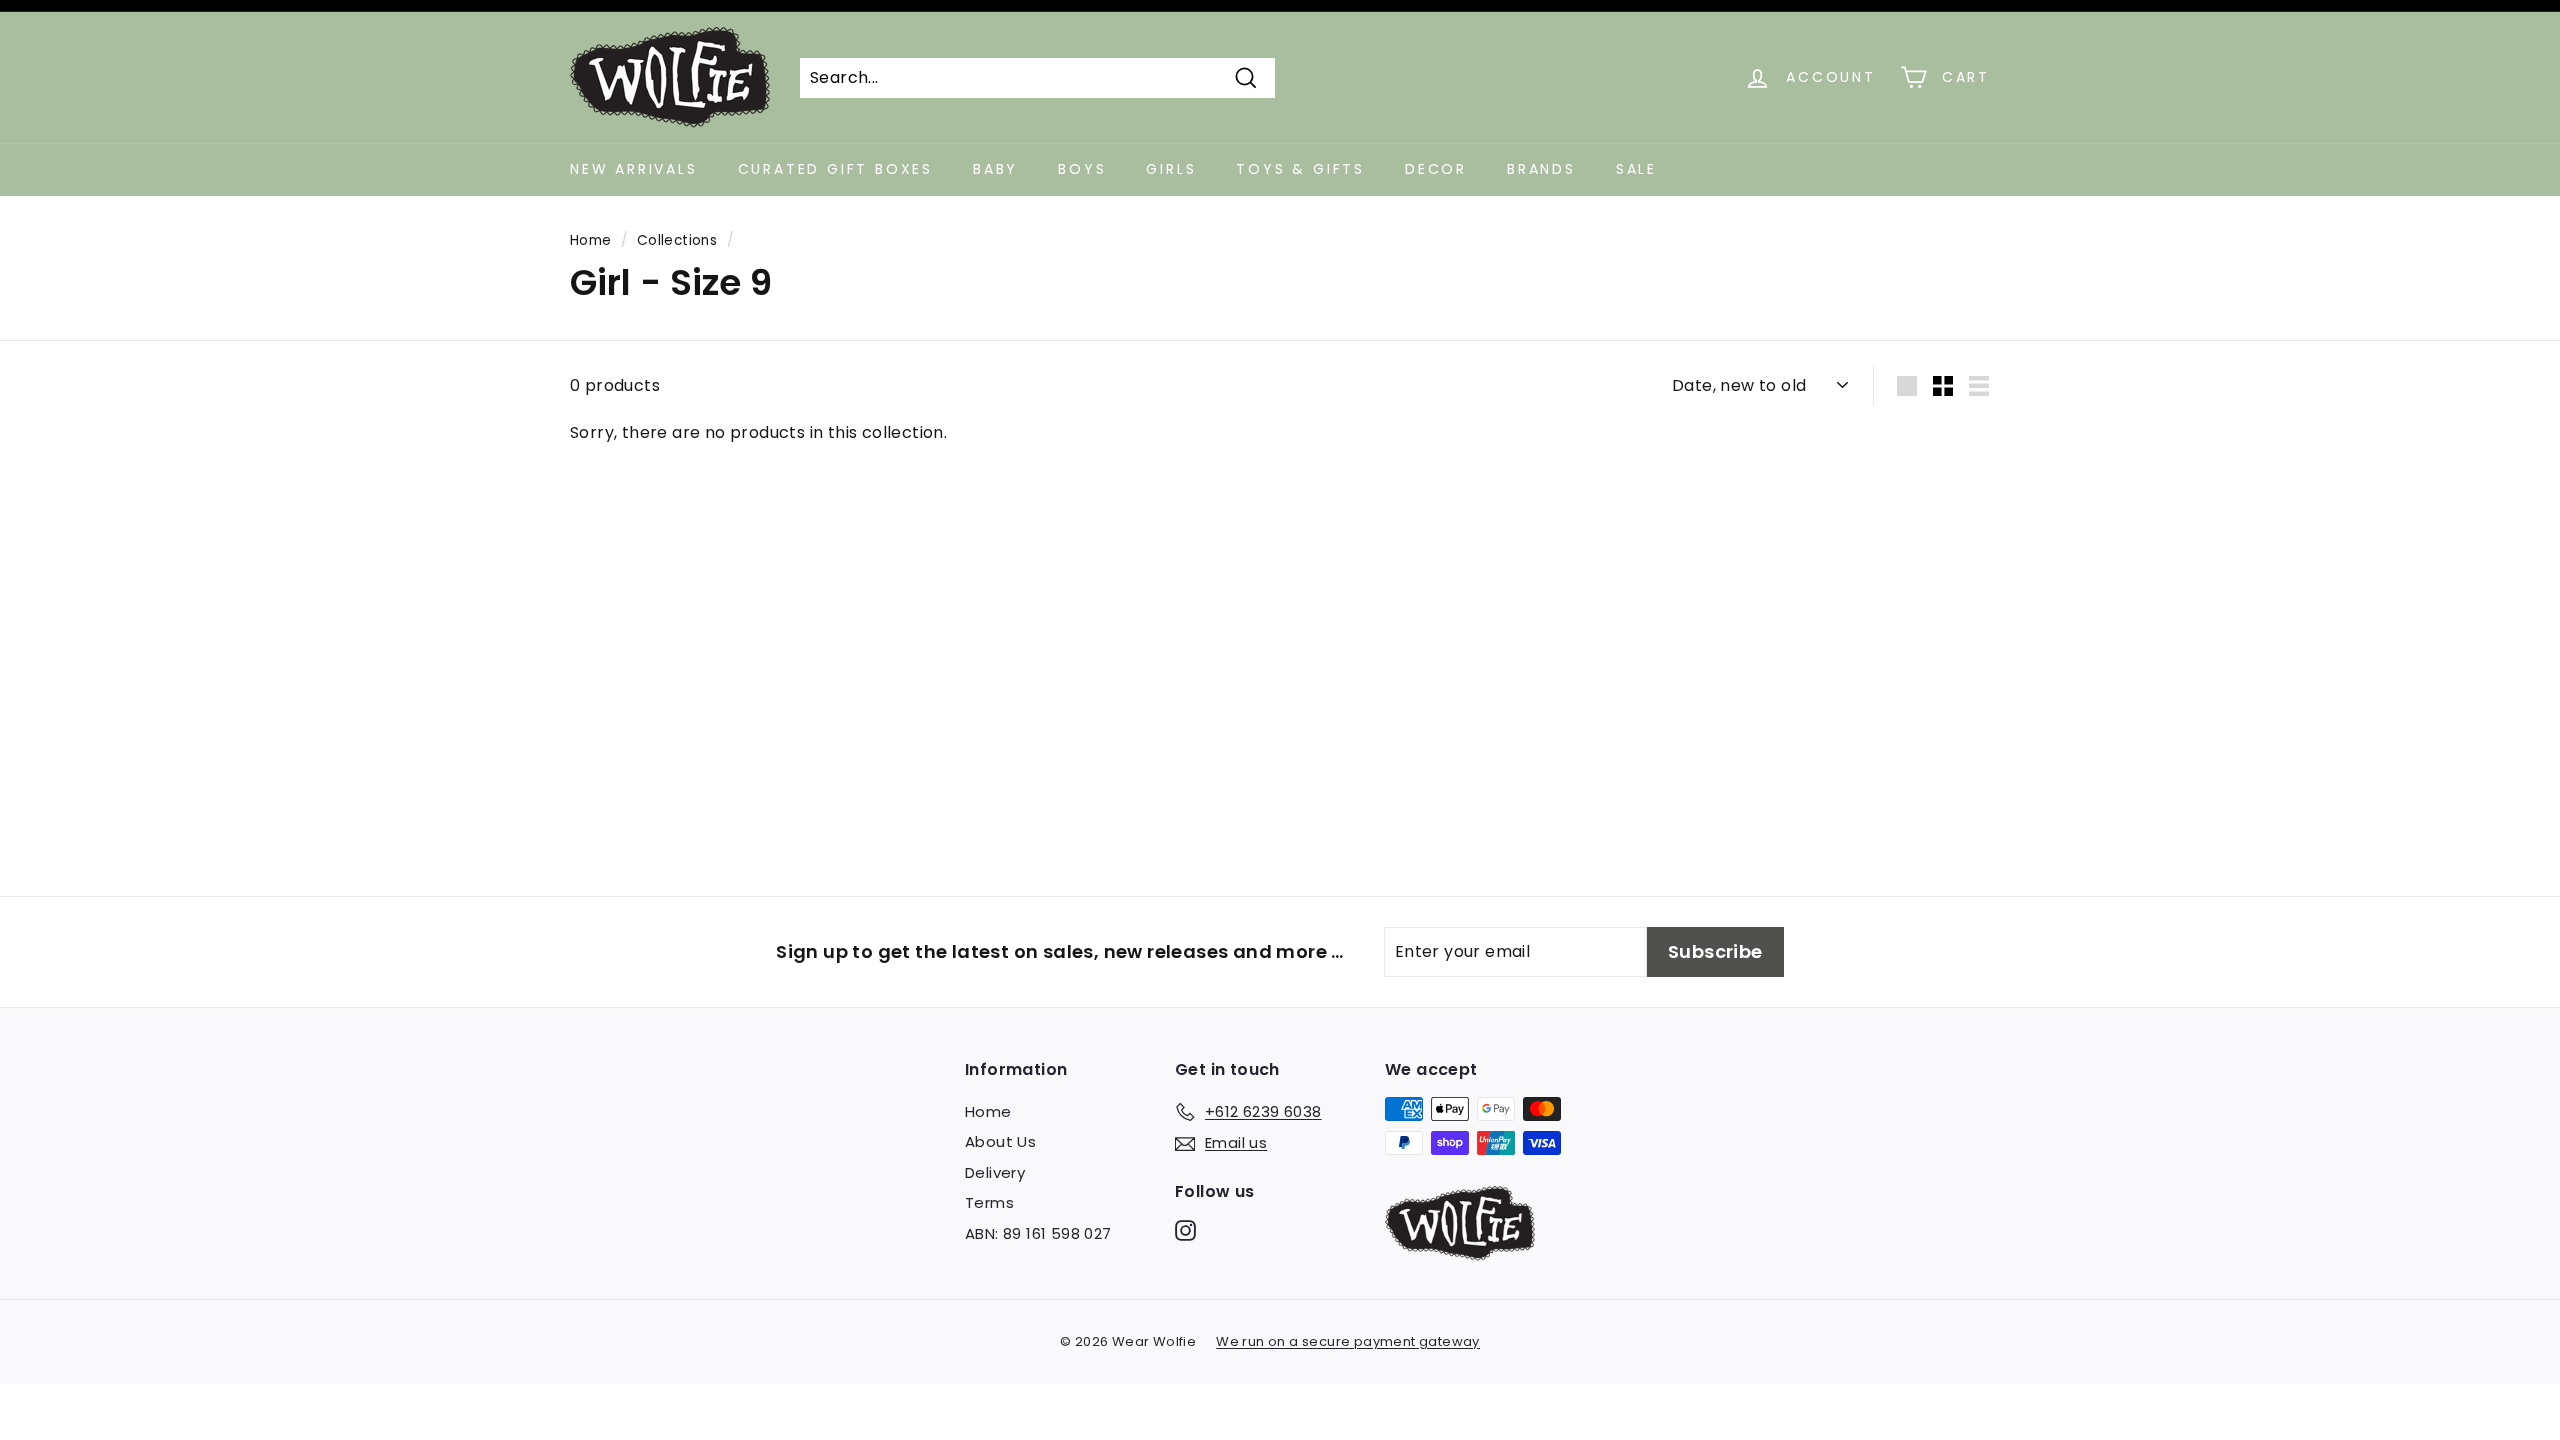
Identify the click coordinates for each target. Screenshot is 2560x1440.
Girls (1171, 169)
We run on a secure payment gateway (1348, 1341)
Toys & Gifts (1300, 169)
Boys (1082, 169)
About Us (1000, 1141)
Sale (1636, 169)
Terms (989, 1202)
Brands (1541, 169)
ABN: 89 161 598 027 (1038, 1233)
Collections (677, 240)
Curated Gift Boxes (835, 169)
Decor (1436, 169)
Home (591, 240)
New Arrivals (634, 169)
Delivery (995, 1172)
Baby (995, 169)
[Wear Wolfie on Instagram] (1185, 1230)
